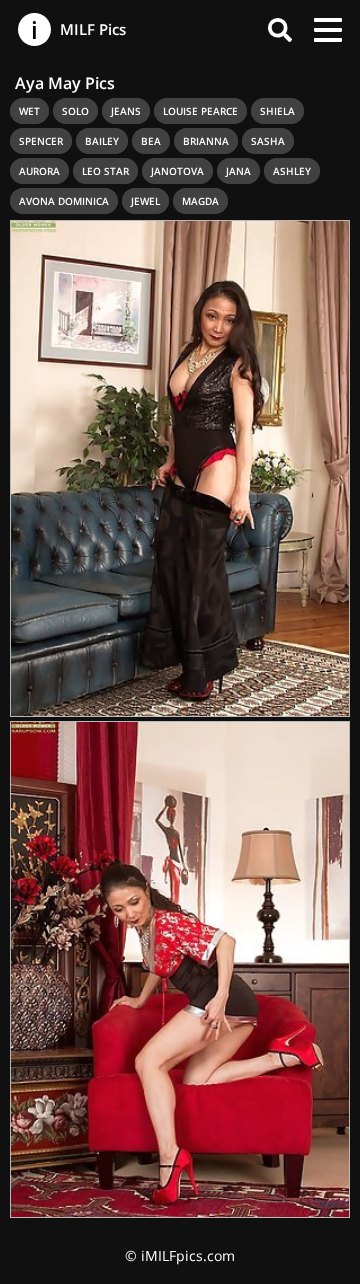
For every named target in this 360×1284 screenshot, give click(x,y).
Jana (238, 171)
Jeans (126, 111)
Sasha (268, 141)
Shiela (277, 111)
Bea (151, 141)
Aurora (39, 171)
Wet (29, 111)
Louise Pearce (200, 111)
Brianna (206, 141)
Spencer (41, 141)
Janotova (177, 171)
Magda (200, 201)
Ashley (292, 171)
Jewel (145, 201)
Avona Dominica (64, 201)
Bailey (102, 141)
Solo (75, 111)
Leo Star (105, 171)
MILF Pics (91, 29)
